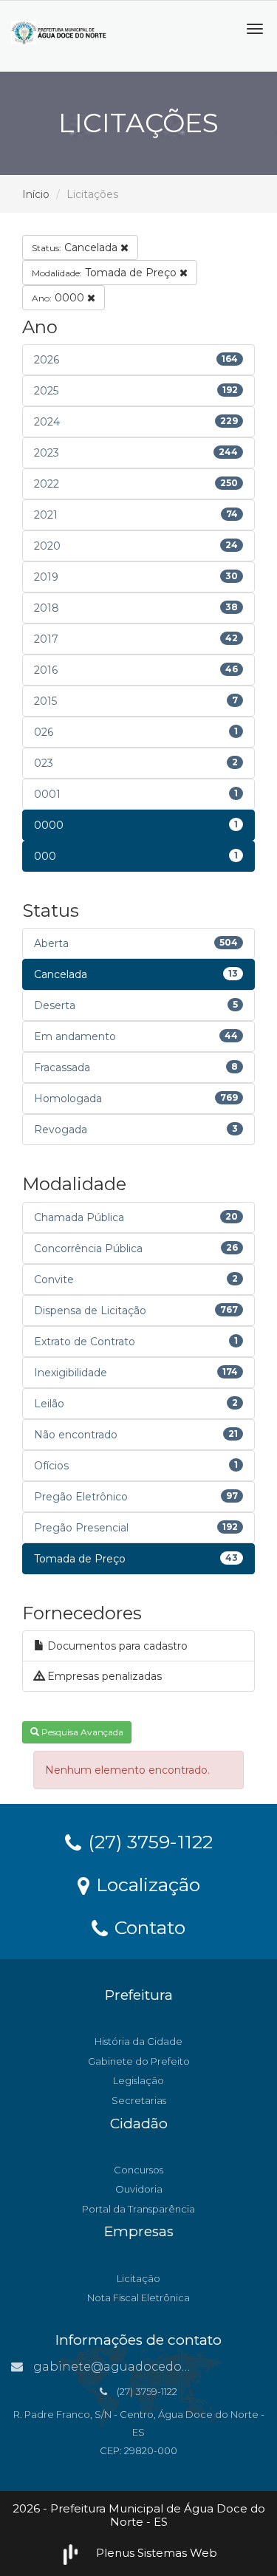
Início (36, 194)
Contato (147, 1927)
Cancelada (76, 247)
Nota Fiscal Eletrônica (138, 2297)
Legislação (138, 2080)
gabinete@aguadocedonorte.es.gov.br (151, 2367)
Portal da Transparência (138, 2209)
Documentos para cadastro (116, 1646)
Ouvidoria (139, 2189)
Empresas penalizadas (103, 1676)
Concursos (138, 2170)
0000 (59, 298)
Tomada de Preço (106, 273)
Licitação (138, 2278)
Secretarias (139, 2100)
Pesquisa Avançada (81, 1732)
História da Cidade (138, 2041)
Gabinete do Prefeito (139, 2061)
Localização (146, 1884)
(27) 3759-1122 (148, 1841)
